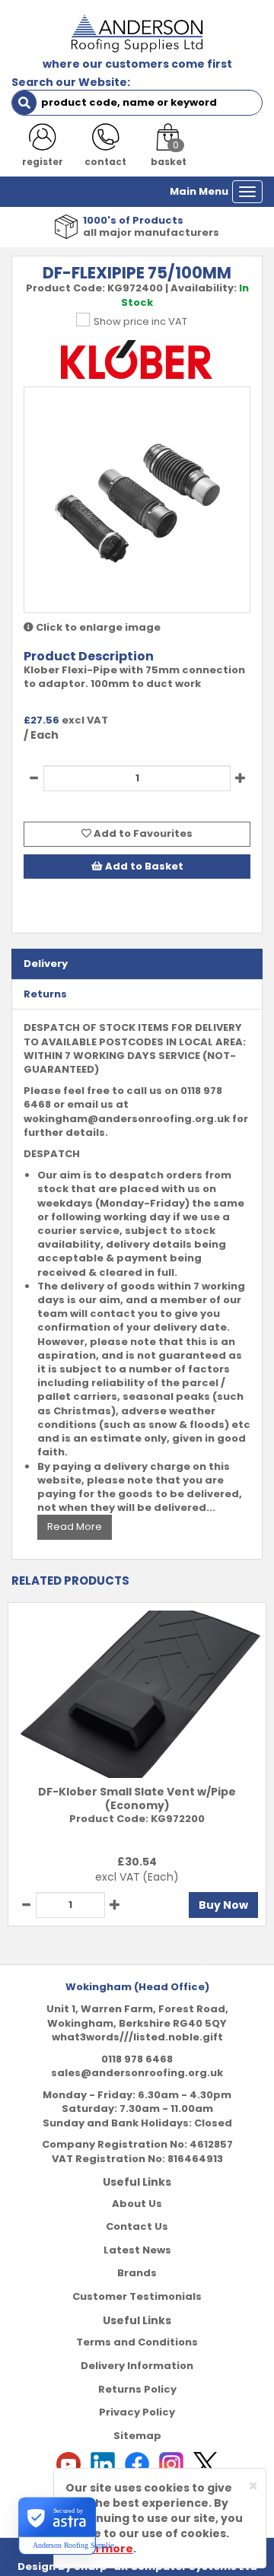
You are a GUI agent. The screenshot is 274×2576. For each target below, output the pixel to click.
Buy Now (223, 1905)
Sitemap (137, 2436)
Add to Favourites (142, 833)
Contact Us (137, 2226)
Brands (137, 2273)
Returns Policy (137, 2389)
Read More (75, 1527)
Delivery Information (137, 2366)
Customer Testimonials (137, 2296)
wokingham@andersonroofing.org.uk (127, 1119)
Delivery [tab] (46, 964)
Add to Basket (143, 866)
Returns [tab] (45, 994)
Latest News (137, 2250)
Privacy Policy (137, 2412)
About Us (137, 2204)
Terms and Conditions (137, 2342)
